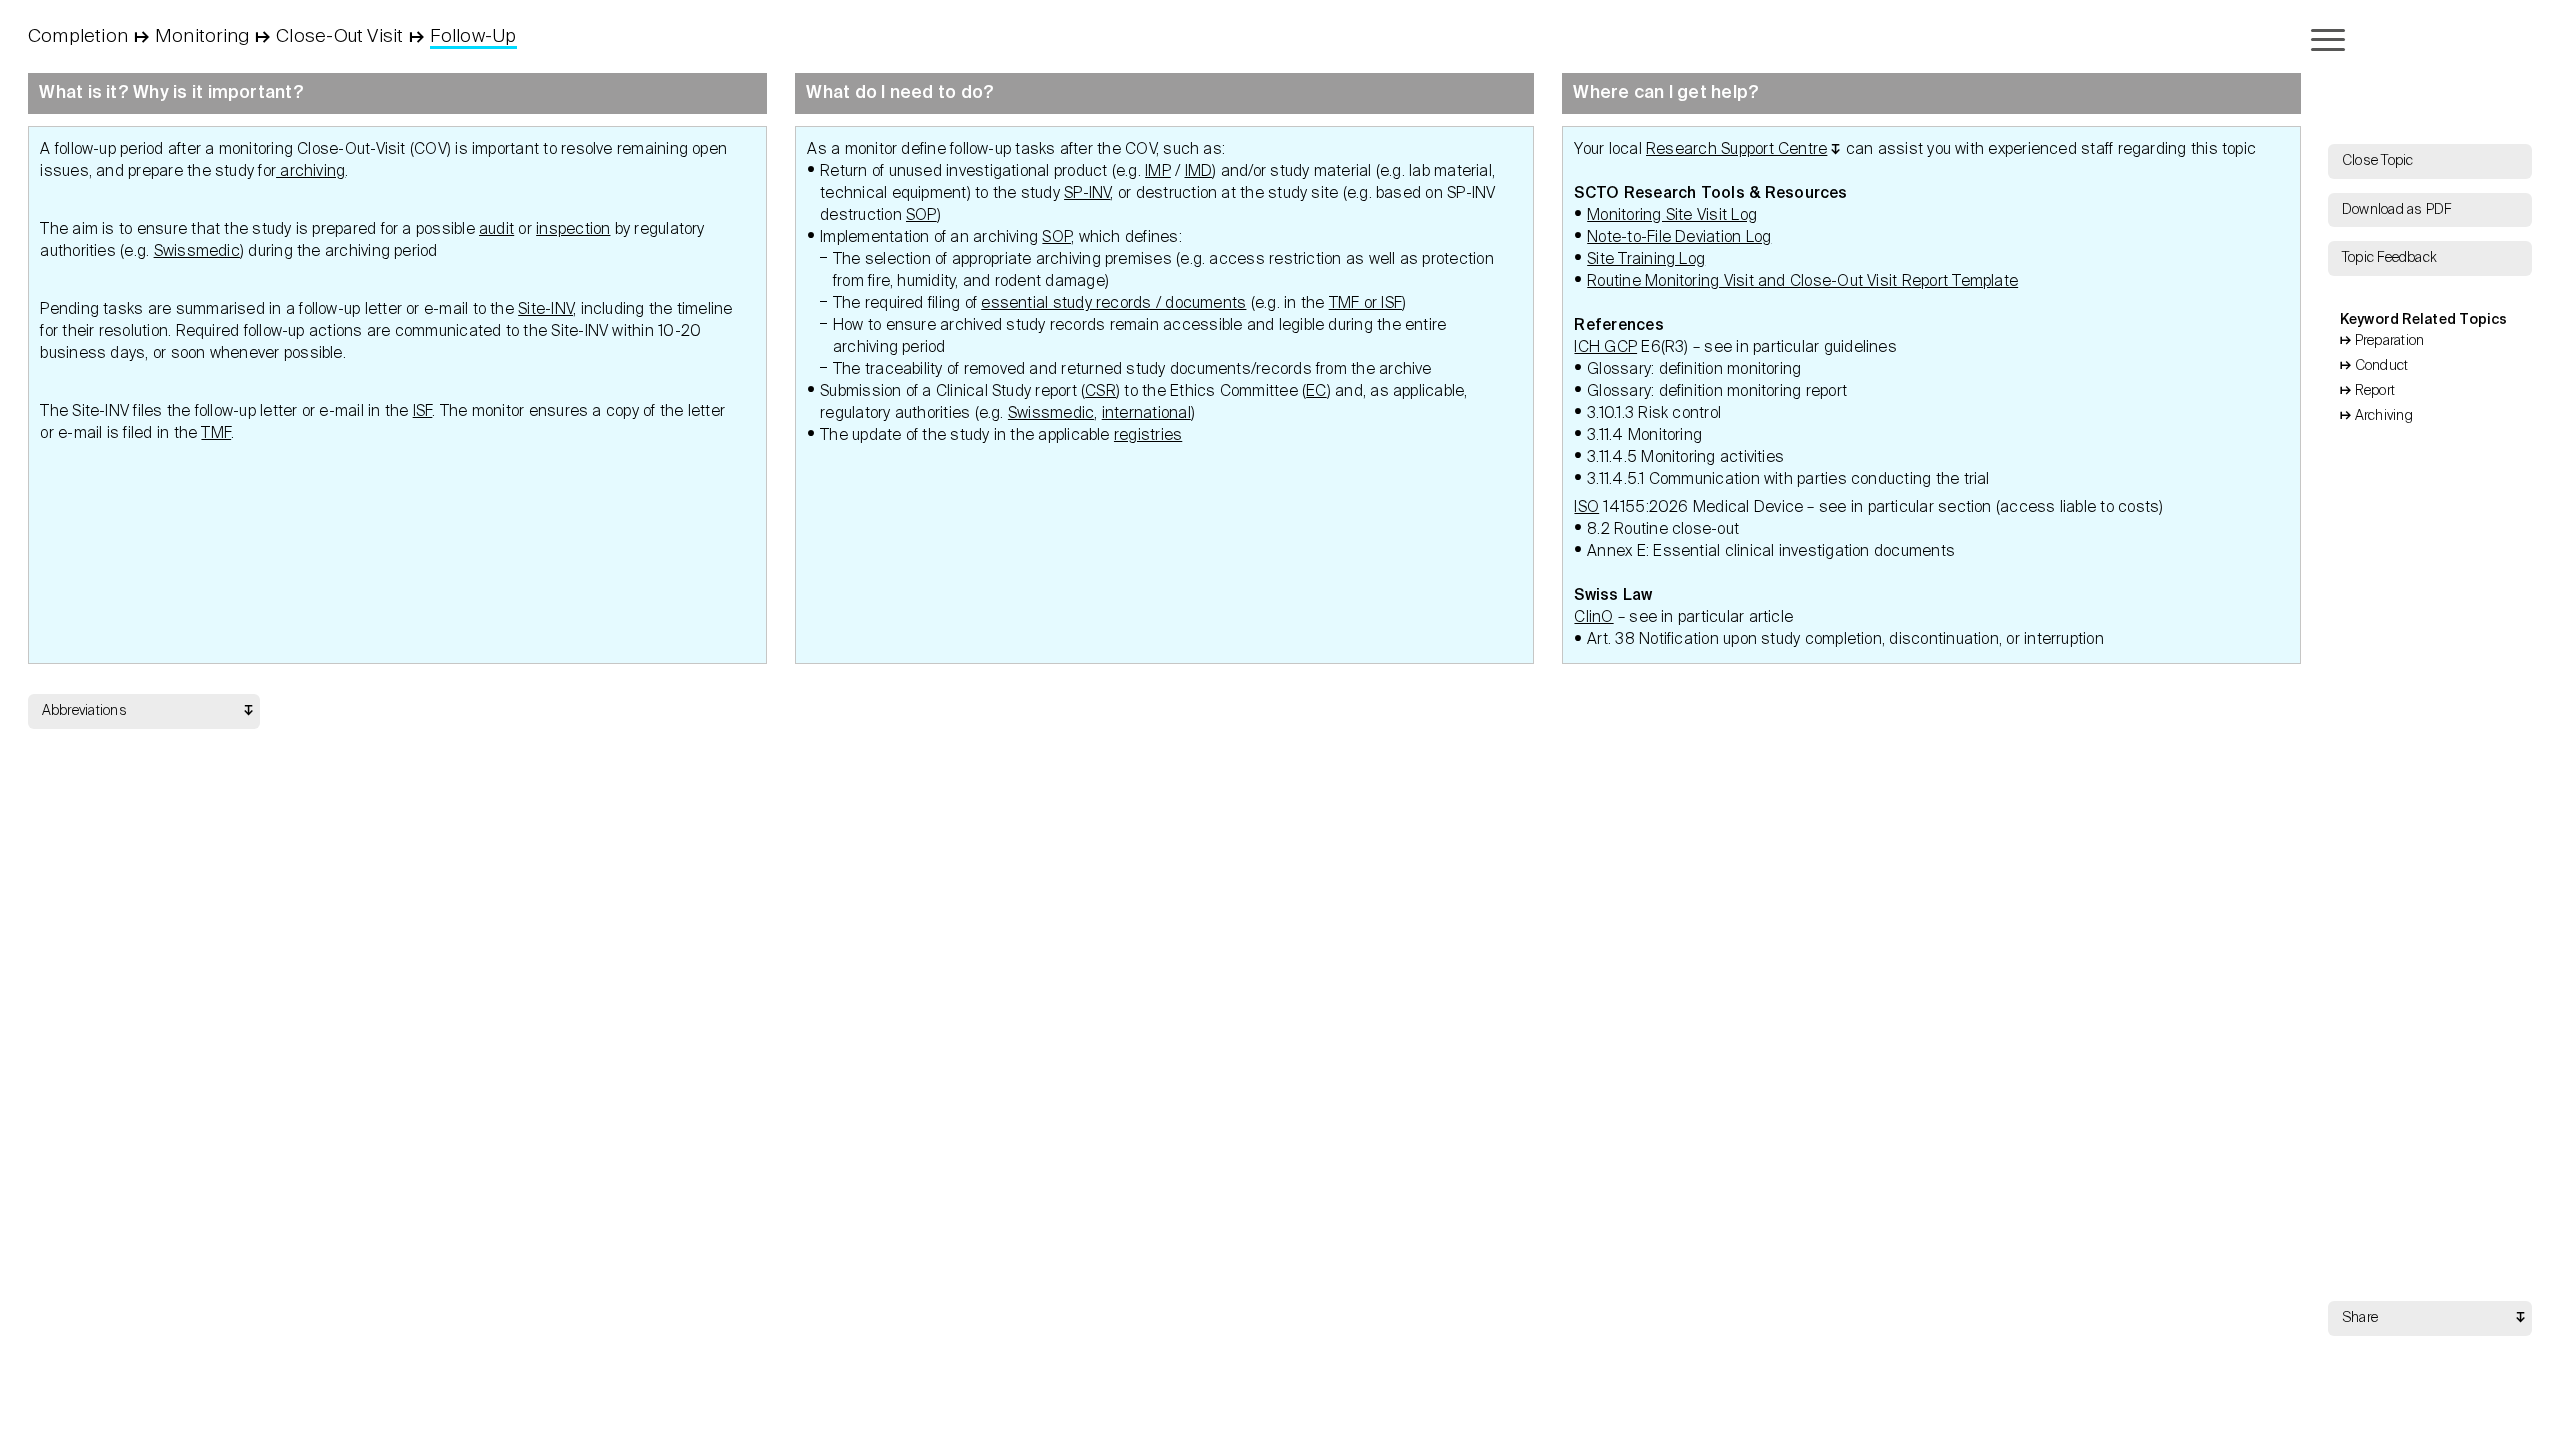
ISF (423, 411)
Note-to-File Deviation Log (1679, 237)
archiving (310, 171)
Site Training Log (1646, 259)
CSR (1100, 391)
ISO (1586, 507)
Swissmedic (197, 251)
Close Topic (2378, 161)
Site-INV (545, 309)
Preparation (2390, 341)
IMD (1199, 171)
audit (496, 229)
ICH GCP (1605, 347)
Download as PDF (2396, 210)
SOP (921, 215)
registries (1148, 435)
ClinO (1593, 617)
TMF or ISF (1365, 303)
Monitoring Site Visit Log (1672, 215)
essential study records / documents (1113, 303)
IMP (1158, 171)
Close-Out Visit (339, 37)
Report (2375, 391)
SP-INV (1087, 193)
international (1146, 413)
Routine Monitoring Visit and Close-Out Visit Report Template (1802, 281)
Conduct (2382, 366)
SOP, (1058, 237)
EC (1316, 391)
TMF (216, 433)
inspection (573, 229)
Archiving (2384, 416)
